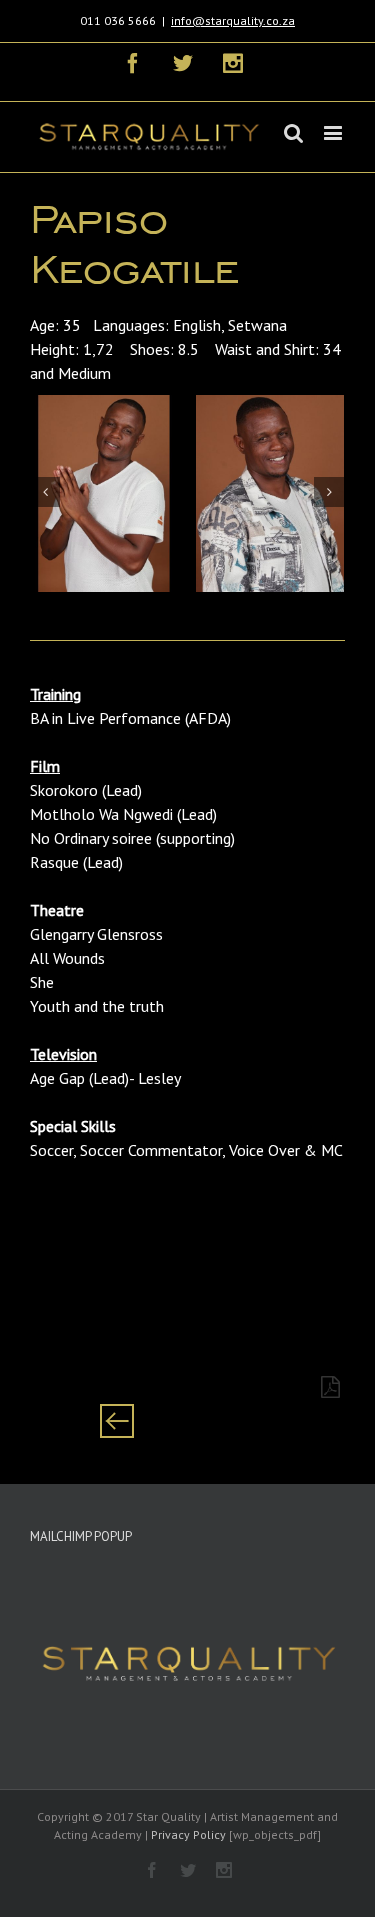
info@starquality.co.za (233, 20)
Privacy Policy (188, 1834)
